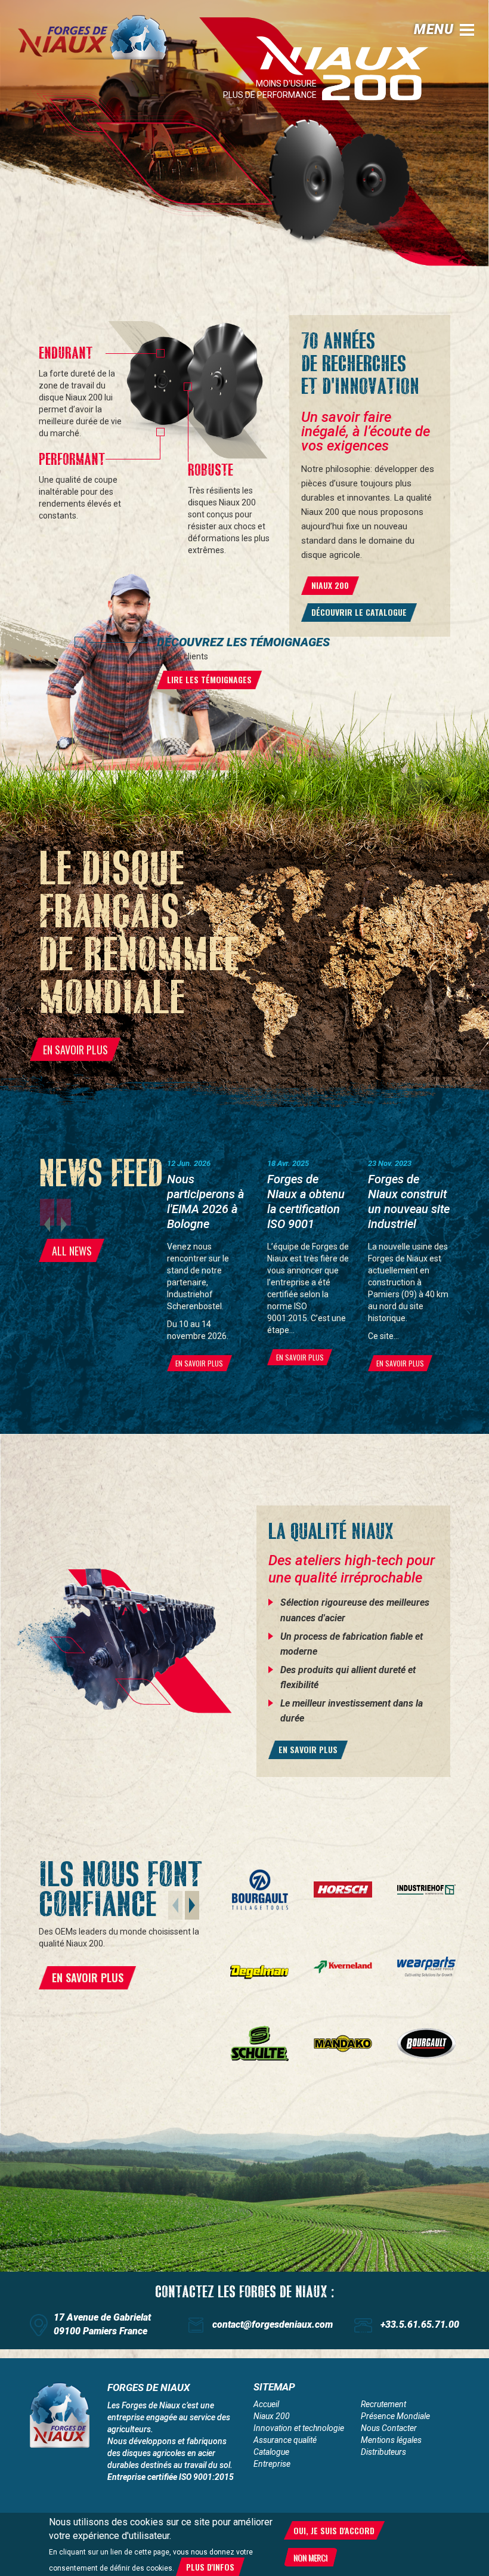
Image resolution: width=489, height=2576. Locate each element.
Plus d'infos (210, 2567)
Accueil (266, 2404)
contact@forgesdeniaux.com (273, 2324)
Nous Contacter (389, 2428)
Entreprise (272, 2464)
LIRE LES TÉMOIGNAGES (209, 679)
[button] (192, 1905)
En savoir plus (308, 1749)
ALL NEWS (72, 1251)
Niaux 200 (272, 2416)
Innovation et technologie (299, 2428)
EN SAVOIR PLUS (75, 1050)
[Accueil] (101, 37)
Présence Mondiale (395, 2416)
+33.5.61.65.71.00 (420, 2324)
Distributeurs (383, 2452)
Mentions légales (391, 2440)
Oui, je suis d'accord (334, 2530)
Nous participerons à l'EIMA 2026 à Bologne (205, 1201)
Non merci (310, 2557)
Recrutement (383, 2404)
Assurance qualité (285, 2440)
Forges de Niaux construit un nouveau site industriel (409, 1201)
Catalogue (271, 2452)
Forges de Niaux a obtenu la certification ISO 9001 (306, 1201)
